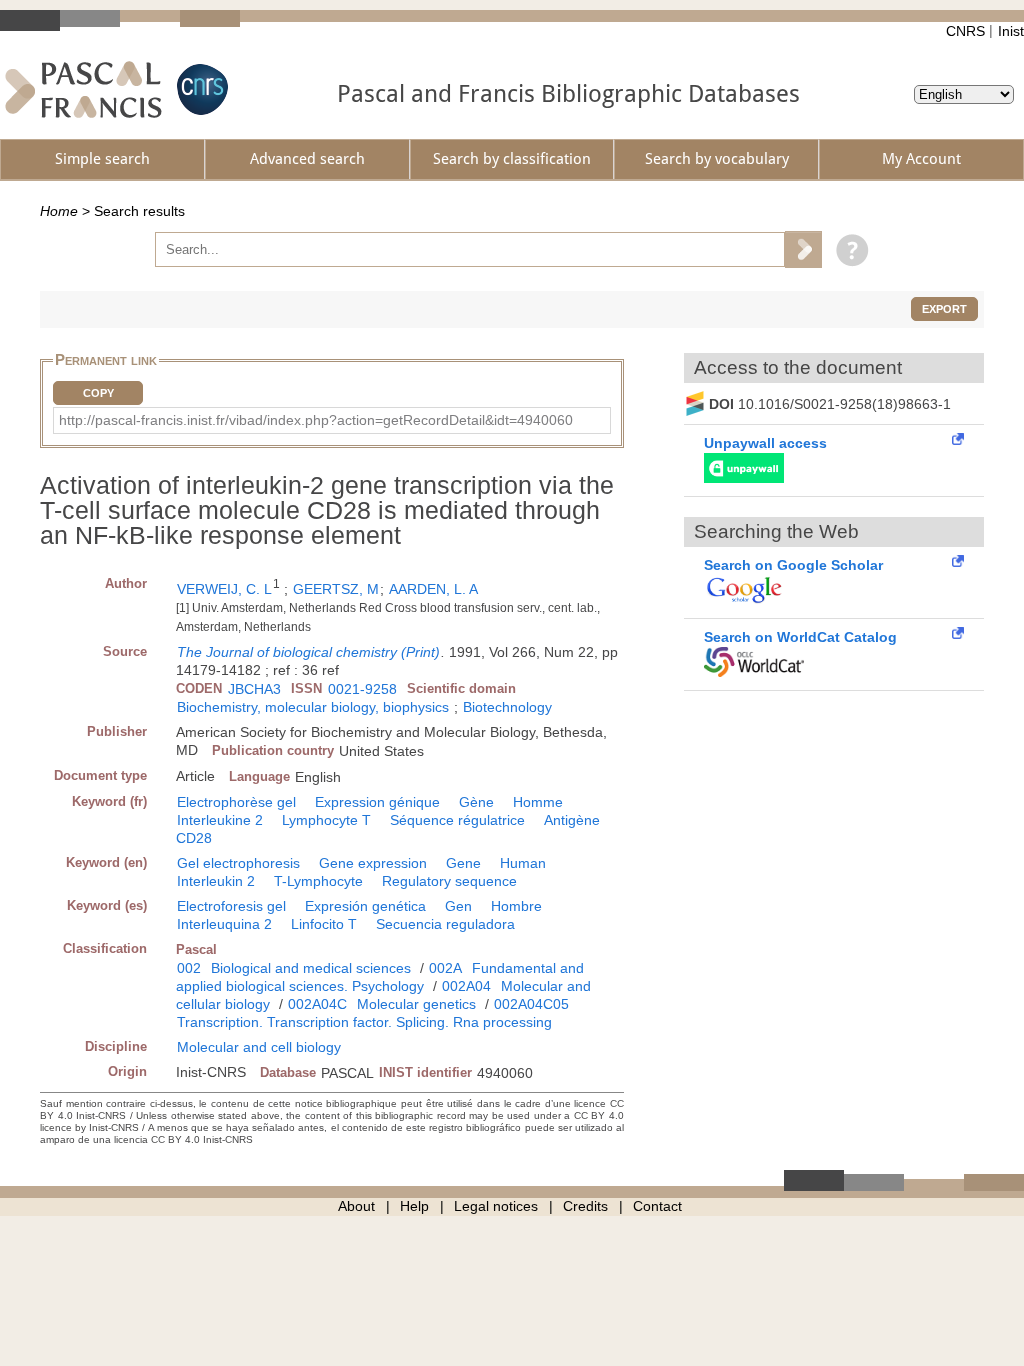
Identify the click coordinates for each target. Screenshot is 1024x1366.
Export (944, 309)
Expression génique (377, 802)
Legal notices (496, 1206)
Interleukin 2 (216, 881)
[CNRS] (200, 89)
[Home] (83, 89)
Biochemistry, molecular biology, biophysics (313, 707)
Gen (458, 906)
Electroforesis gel (231, 906)
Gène (476, 802)
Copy (98, 393)
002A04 (466, 986)
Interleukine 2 (220, 820)
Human (523, 863)
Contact (657, 1206)
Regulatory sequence (449, 881)
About (356, 1206)
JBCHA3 (254, 689)
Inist (1011, 31)
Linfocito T (324, 924)
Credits (585, 1206)
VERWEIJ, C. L (224, 589)
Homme (538, 802)
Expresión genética (365, 906)
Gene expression (373, 863)
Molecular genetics (416, 1004)
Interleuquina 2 (224, 924)
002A (445, 968)
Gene (463, 863)
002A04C (317, 1004)
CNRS (965, 31)
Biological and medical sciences (311, 968)
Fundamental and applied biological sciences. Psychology (380, 977)
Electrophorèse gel (236, 802)
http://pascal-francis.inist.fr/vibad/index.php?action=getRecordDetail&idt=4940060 (316, 420)
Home (59, 211)
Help (414, 1206)
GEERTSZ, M (336, 589)
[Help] (847, 249)
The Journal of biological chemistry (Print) (308, 652)
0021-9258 (362, 689)
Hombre (516, 906)
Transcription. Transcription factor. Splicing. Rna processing (364, 1022)
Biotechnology (507, 707)
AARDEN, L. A (433, 589)
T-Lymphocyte (318, 881)
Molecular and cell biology (259, 1047)
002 (189, 968)
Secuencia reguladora (445, 924)
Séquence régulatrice (457, 820)
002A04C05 (531, 1004)
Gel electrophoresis (238, 863)
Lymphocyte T (326, 820)
